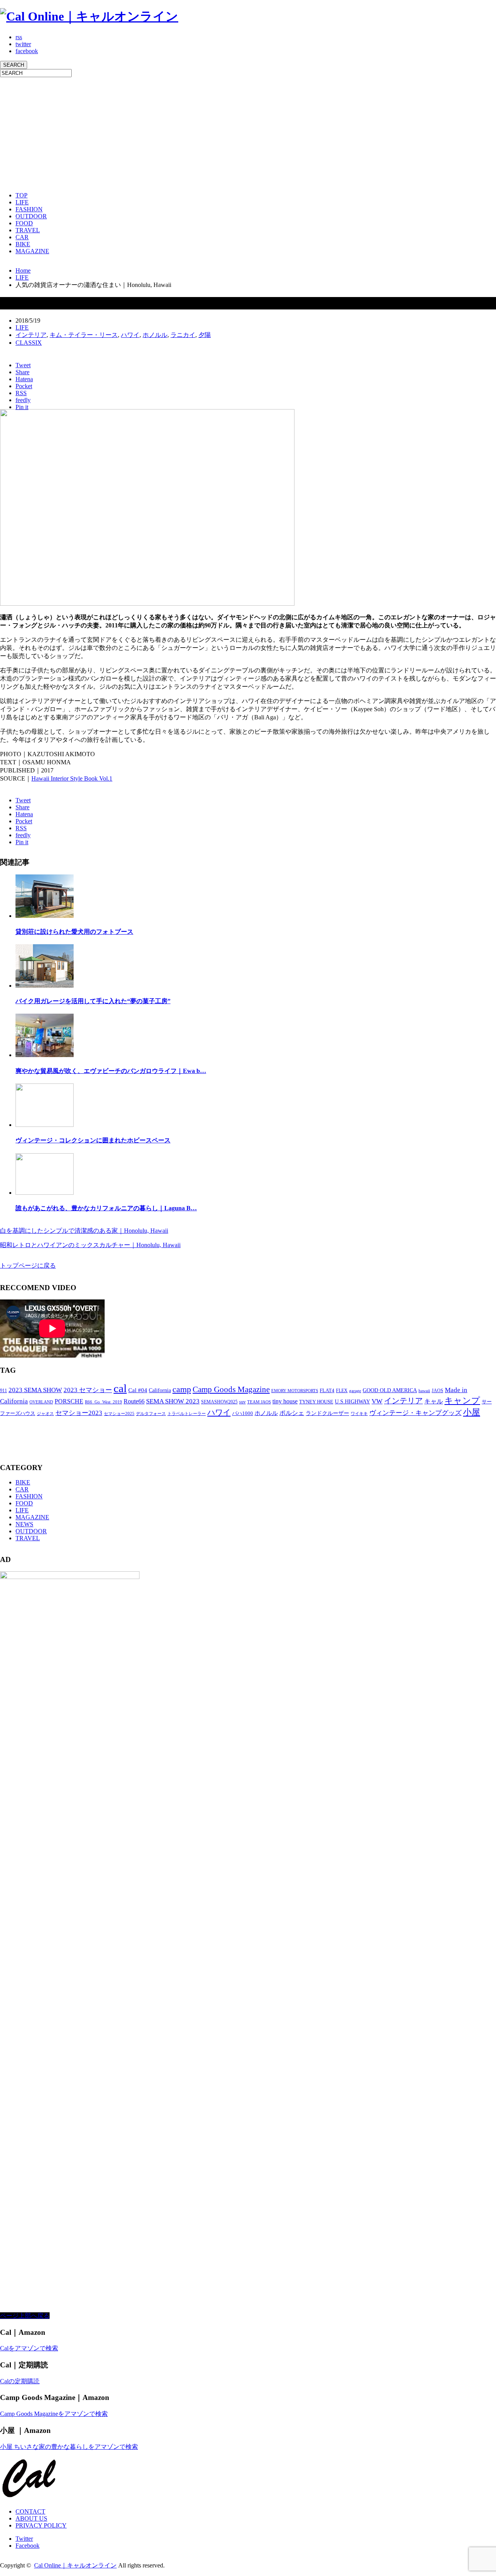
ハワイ (130, 335)
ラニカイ (183, 335)
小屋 (472, 1412)
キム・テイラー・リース (84, 335)
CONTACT (30, 2511)
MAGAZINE (32, 251)
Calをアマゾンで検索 (29, 2348)
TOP (22, 195)
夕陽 (205, 335)
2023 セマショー (88, 1390)
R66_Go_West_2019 (103, 1402)
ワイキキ (359, 1414)
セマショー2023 (79, 1413)
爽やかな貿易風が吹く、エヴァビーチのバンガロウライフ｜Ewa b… (111, 1071)
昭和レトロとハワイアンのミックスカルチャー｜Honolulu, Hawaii (90, 1245)
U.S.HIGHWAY (352, 1402)
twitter (23, 44)
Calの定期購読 (20, 2381)
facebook (27, 51)
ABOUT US (31, 2518)
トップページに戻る (28, 1266)
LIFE (22, 202)
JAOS (437, 1391)
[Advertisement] (232, 131)
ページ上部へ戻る (25, 2316)
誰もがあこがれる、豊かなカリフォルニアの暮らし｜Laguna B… (106, 1208)
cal (120, 1388)
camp (182, 1389)
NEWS (24, 1524)
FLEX (342, 1391)
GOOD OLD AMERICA (390, 1390)
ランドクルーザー (327, 1413)
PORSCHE (69, 1401)
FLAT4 (327, 1391)
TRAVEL (28, 230)
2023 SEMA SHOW (35, 1390)
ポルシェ (292, 1413)
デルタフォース (151, 1414)
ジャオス (45, 1414)
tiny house (285, 1401)
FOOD (24, 223)
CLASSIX (29, 343)
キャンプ (462, 1400)
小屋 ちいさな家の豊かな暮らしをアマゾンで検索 (69, 2447)
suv (242, 1402)
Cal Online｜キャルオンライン (75, 2565)
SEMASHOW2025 (219, 1402)
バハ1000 (243, 1413)
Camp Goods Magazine (231, 1389)
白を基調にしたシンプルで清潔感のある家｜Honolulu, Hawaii (84, 1231)
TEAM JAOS (259, 1402)
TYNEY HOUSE (316, 1402)
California (160, 1390)
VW (377, 1401)
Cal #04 (138, 1390)
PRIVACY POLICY (41, 2525)
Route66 (134, 1401)
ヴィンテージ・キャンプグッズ (415, 1413)
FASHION (29, 209)
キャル (434, 1401)
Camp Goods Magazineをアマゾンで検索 (54, 2414)
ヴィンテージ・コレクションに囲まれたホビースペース (93, 1140)
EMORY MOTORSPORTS (295, 1391)
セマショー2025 (119, 1413)
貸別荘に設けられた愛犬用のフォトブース (74, 932)
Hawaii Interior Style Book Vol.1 (72, 778)
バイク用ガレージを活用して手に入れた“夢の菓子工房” (93, 1001)
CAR (22, 237)
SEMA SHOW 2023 (173, 1401)
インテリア (31, 335)
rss (19, 37)
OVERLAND (41, 1402)
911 (3, 1391)
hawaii (424, 1391)
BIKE (23, 244)
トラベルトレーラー (187, 1413)
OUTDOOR (31, 216)
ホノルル (155, 335)
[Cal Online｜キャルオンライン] (89, 16)
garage (355, 1391)
